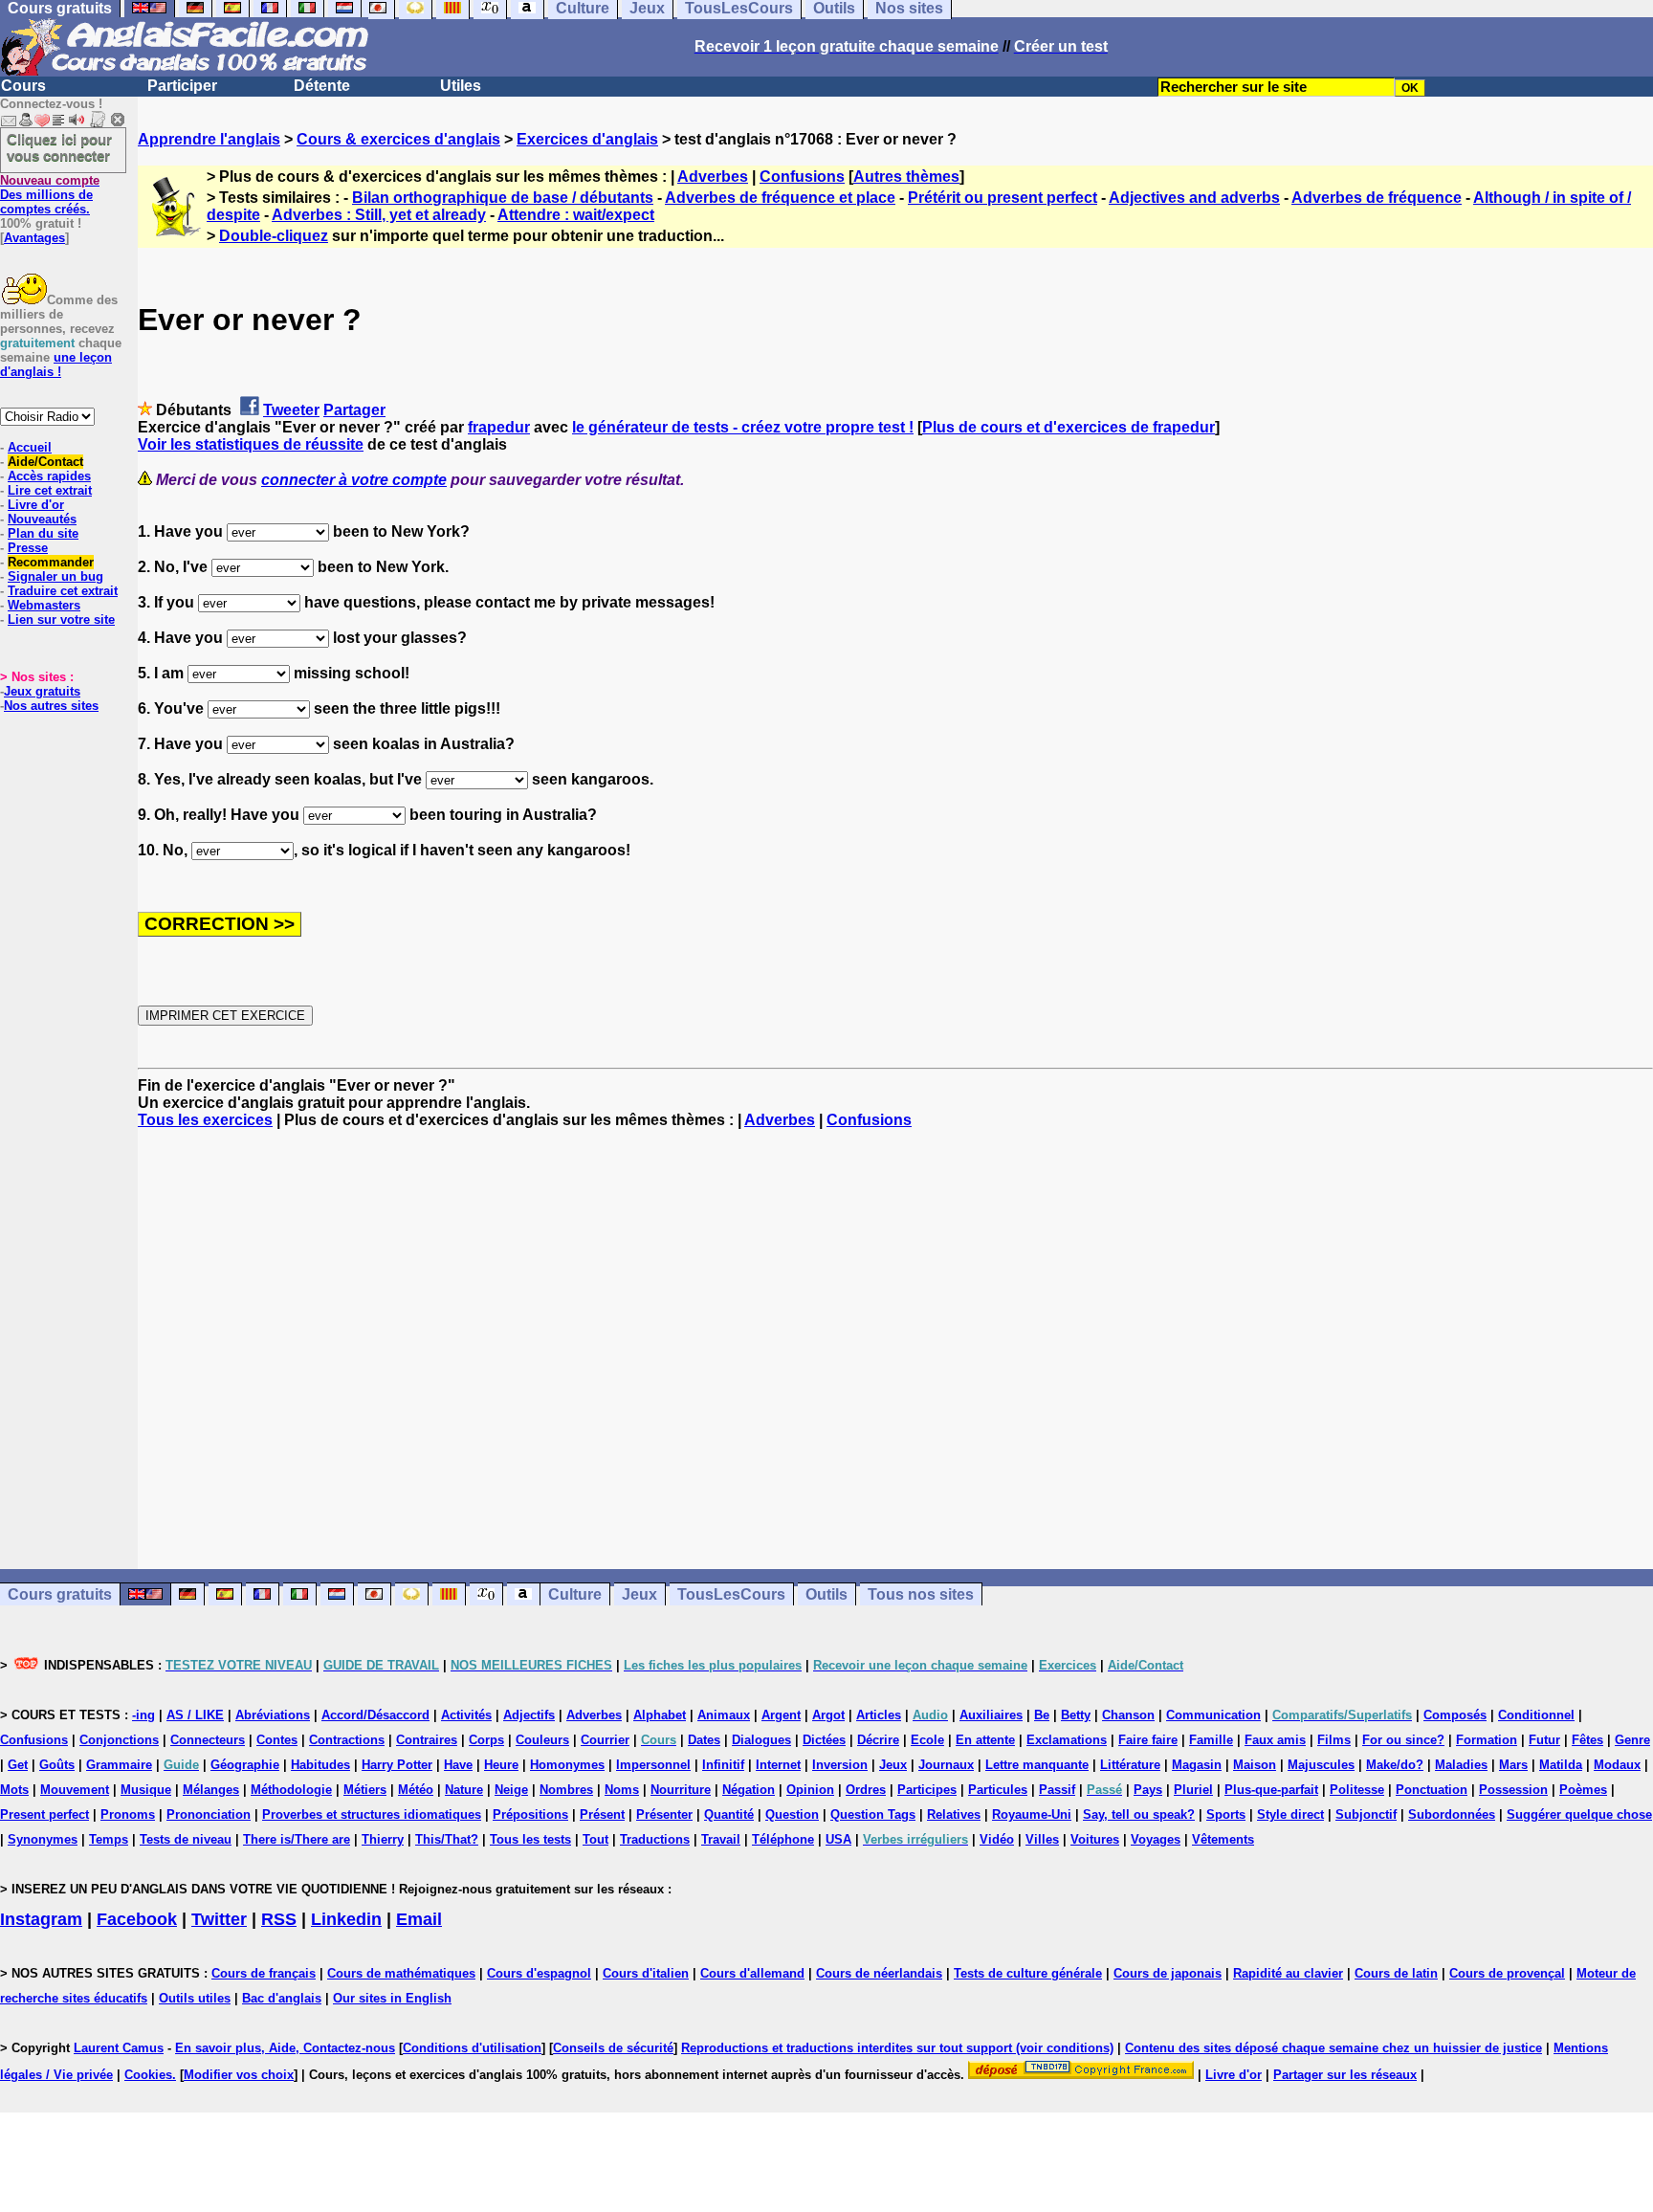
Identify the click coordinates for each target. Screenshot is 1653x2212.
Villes (1042, 1839)
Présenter (664, 1814)
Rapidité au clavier (1288, 1973)
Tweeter (291, 410)
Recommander (51, 562)
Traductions (655, 1839)
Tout (595, 1839)
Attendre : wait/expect (576, 215)
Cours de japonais (1168, 1973)
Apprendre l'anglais (209, 139)
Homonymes (567, 1765)
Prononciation (209, 1814)
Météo (416, 1790)
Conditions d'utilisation (472, 2048)
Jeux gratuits (42, 691)
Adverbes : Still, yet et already (379, 215)
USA (838, 1839)
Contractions (347, 1740)
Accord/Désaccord (375, 1715)
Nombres (566, 1790)
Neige (511, 1790)
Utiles (461, 86)
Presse (28, 548)
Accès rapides (49, 476)
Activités (466, 1715)
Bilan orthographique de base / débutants (503, 198)
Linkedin (346, 1919)
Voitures (1095, 1839)
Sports (1226, 1814)
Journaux (946, 1765)
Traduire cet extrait (63, 591)
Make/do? (1395, 1765)
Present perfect (44, 1814)
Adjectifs (529, 1715)
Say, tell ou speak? (1139, 1814)
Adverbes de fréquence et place (780, 198)
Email (419, 1919)
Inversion (840, 1765)
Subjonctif (1366, 1814)
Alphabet (660, 1715)
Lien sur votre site (61, 619)
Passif (1057, 1790)
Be (1042, 1715)
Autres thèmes (906, 177)
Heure (501, 1765)
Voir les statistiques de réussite (251, 444)
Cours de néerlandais (879, 1973)
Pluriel (1193, 1790)
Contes (277, 1740)
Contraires (427, 1740)
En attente (985, 1740)
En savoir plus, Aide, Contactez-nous (285, 2048)
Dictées (824, 1740)
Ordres (866, 1790)
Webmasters (44, 605)
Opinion (810, 1790)
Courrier (605, 1740)
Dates (704, 1740)
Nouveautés (42, 519)
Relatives (954, 1814)
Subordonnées (1452, 1814)
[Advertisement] (895, 1349)
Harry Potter (397, 1765)
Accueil (30, 447)
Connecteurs (208, 1740)
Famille (1211, 1740)
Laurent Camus (119, 2048)
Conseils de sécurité (613, 2048)
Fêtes (1587, 1740)
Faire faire (1148, 1740)
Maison (1255, 1765)
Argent (781, 1715)
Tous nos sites (921, 1594)
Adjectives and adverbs (1194, 198)
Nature (464, 1790)
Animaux (724, 1715)
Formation (1487, 1740)
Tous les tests (530, 1839)
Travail (721, 1839)
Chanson (1128, 1715)
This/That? (447, 1839)
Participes (927, 1790)
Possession (1513, 1790)
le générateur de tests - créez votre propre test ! (743, 427)
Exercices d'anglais (587, 139)
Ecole (927, 1740)
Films (1334, 1740)
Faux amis (1275, 1740)
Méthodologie (291, 1790)
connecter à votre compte (354, 480)
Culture (575, 1594)
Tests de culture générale (1028, 1973)
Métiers (365, 1790)
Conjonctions (119, 1740)
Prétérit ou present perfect (1003, 198)
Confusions (802, 177)
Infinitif (723, 1765)
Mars (1513, 1765)
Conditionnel (1536, 1715)
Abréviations (273, 1715)
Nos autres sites (51, 706)
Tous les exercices (205, 1120)
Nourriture (681, 1790)
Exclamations (1067, 1740)
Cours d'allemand (752, 1973)
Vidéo (997, 1839)
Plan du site (43, 533)
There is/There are (297, 1839)
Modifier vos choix (239, 2075)
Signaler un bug (55, 576)
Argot (828, 1715)
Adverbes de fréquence (1377, 198)
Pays (1148, 1790)
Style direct (1290, 1814)
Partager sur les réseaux (1345, 2075)
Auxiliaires (991, 1715)
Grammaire (119, 1765)
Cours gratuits (60, 1594)
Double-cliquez (274, 236)
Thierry (383, 1839)
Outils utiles (195, 1998)
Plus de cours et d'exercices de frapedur (1069, 427)
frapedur (499, 427)
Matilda (1561, 1765)
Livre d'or (36, 505)
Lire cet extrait (50, 490)
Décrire (878, 1740)
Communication (1213, 1715)
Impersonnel (653, 1765)
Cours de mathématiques (401, 1973)
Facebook (137, 1919)
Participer (182, 86)
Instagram (41, 1919)
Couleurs (542, 1740)
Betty (1076, 1715)
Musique (146, 1790)
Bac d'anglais (282, 1998)
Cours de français (264, 1973)
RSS (279, 1919)
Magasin (1197, 1765)
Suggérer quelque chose (1579, 1814)
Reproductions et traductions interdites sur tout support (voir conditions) (897, 2048)
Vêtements (1223, 1839)
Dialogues (761, 1740)
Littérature (1130, 1765)
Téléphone (783, 1839)
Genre (1632, 1740)
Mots (14, 1790)
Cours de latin (1396, 1973)
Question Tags (873, 1814)
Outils (826, 1594)
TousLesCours (731, 1594)
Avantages (34, 238)
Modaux (1617, 1765)
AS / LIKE (195, 1715)
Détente (322, 86)
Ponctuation (1432, 1790)
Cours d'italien (646, 1973)
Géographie (245, 1765)
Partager (354, 410)
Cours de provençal (1507, 1973)
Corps (486, 1740)
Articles (879, 1715)
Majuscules (1321, 1765)
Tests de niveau (186, 1839)
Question (792, 1814)
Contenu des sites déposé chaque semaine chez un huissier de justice (1333, 2048)
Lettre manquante (1037, 1765)
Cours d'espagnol (539, 1973)
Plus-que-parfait (1271, 1790)
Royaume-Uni (1032, 1814)
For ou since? (1403, 1740)
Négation (749, 1790)
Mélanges (211, 1790)
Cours (23, 86)
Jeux (639, 1594)
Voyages (1156, 1839)
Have (458, 1765)
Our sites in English (392, 1998)
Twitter (219, 1919)
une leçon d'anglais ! (56, 365)
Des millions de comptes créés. (50, 195)
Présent (602, 1814)
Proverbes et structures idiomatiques (372, 1814)
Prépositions (530, 1814)
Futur (1544, 1740)
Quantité (729, 1814)
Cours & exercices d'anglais (398, 139)
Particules (998, 1790)
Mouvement (75, 1790)
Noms (622, 1790)
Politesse (1357, 1790)
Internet (778, 1765)
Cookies (148, 2075)
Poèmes (1583, 1790)
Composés (1455, 1715)
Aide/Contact (45, 462)
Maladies (1461, 1765)
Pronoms (128, 1814)
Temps (109, 1839)
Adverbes (713, 177)
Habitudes (320, 1765)
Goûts (57, 1765)
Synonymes (43, 1839)
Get (18, 1765)
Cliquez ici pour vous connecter (59, 147)
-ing (143, 1715)
